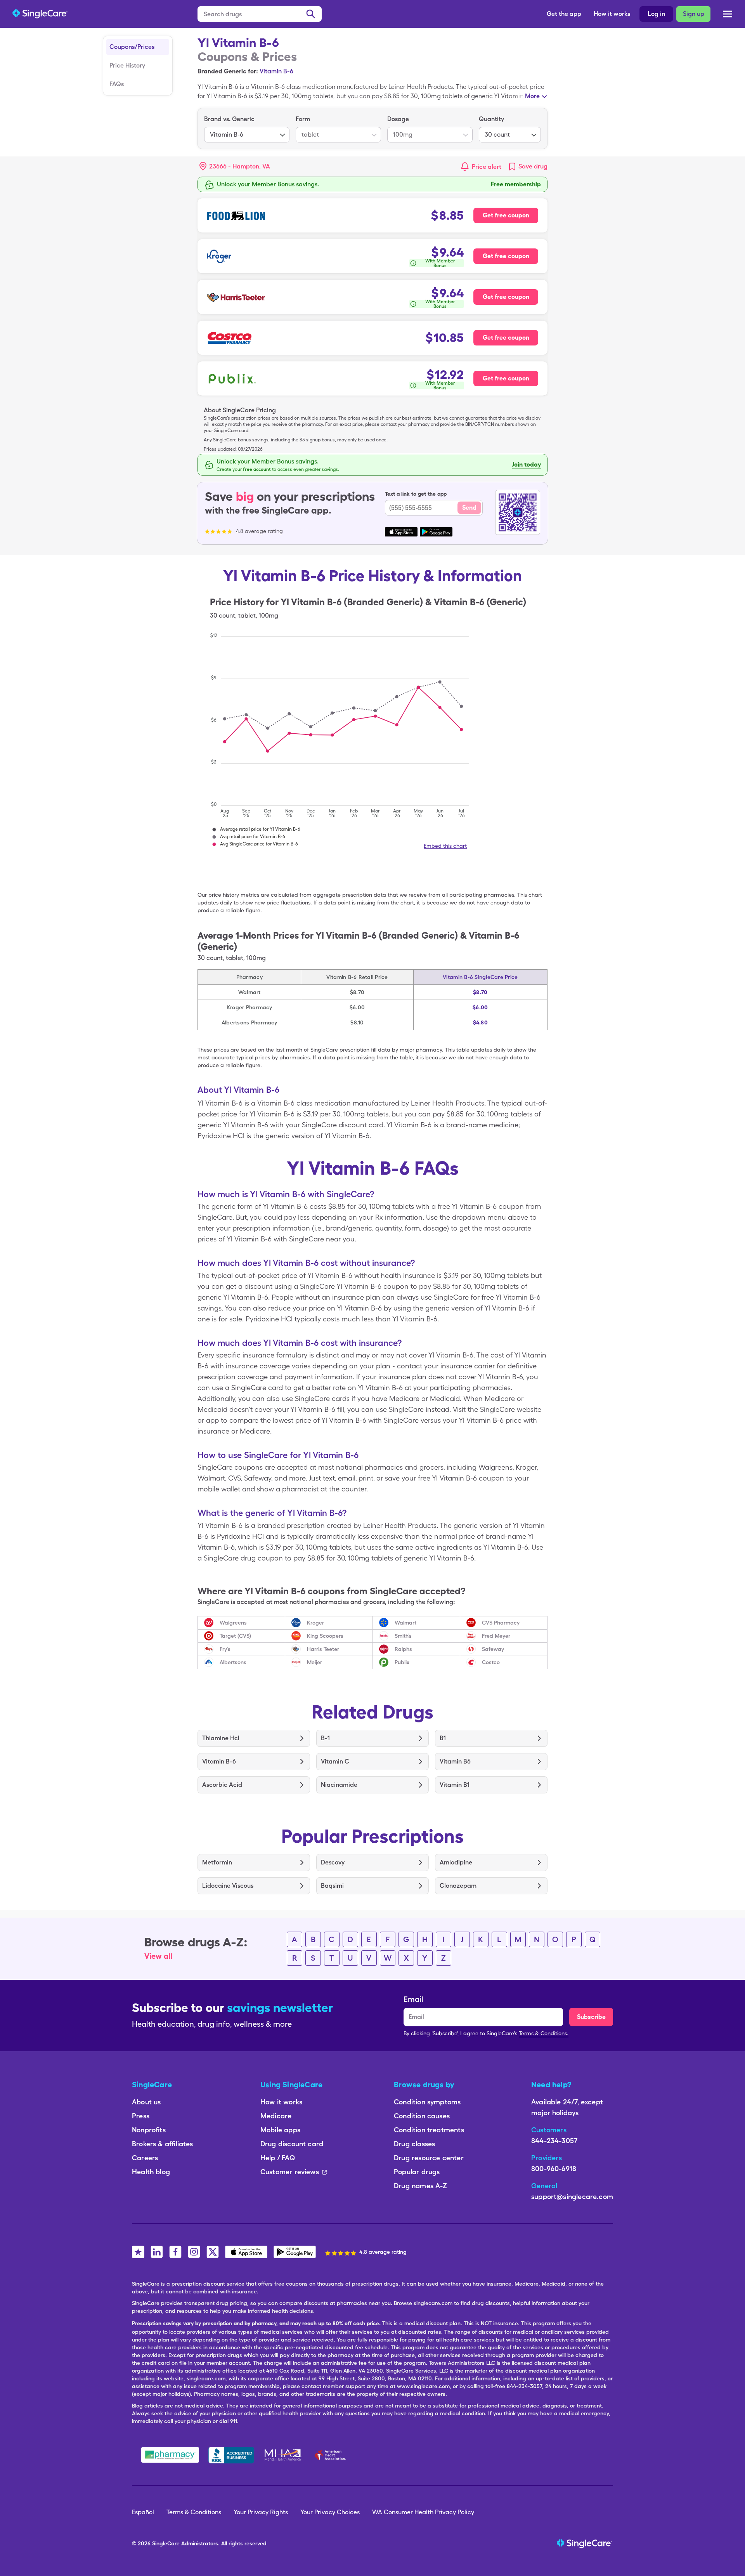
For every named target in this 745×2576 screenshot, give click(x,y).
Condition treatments (429, 2130)
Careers (145, 2158)
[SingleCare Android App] (295, 2252)
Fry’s (225, 1649)
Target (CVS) (235, 1636)
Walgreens (233, 1623)
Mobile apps (280, 2130)
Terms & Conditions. (544, 2033)
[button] (235, 167)
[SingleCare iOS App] (246, 2252)
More (532, 96)
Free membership (516, 184)
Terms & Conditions (194, 2512)
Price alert (487, 167)
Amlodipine (456, 1862)
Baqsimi (332, 1886)
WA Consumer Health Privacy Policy (423, 2512)
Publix (402, 1662)
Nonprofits (149, 2130)
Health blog (151, 2172)
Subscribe (591, 2017)
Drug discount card (292, 2144)
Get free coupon (506, 215)
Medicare (276, 2116)
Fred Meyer (496, 1636)
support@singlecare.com (572, 2197)
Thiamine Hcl (221, 1738)
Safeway (493, 1649)
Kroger (315, 1623)
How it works (612, 14)
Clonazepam (458, 1886)
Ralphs (403, 1649)
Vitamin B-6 (276, 71)
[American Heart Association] (333, 2455)
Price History (127, 65)
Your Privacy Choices (330, 2512)
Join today (527, 464)
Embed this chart (445, 846)
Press (141, 2116)
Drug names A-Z (421, 2186)
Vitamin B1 (455, 1785)
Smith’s (403, 1636)
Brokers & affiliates (163, 2144)
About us (146, 2102)
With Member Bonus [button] (440, 263)
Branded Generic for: (228, 71)
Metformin (217, 1862)
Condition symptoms (427, 2102)
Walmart (405, 1623)
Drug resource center (429, 2158)
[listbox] (247, 128)
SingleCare (166, 2543)
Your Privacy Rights (261, 2512)
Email (413, 1999)
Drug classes (414, 2144)
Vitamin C (335, 1761)
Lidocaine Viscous (228, 1886)
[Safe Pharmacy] (170, 2455)
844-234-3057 (554, 2141)
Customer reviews (290, 2172)
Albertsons (233, 1662)
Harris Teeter (323, 1649)
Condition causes (422, 2116)
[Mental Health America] (283, 2455)
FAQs (117, 84)
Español (143, 2512)
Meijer (314, 1662)
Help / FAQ (278, 2158)
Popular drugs (417, 2172)
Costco (491, 1662)
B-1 (325, 1738)
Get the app (564, 14)
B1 (443, 1738)
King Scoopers (325, 1636)
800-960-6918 (554, 2169)
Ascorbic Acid (222, 1785)
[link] (528, 167)
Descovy (333, 1862)
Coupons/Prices (132, 47)
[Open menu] (728, 15)
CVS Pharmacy (501, 1623)
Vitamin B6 (455, 1761)
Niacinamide (339, 1785)
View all (158, 1956)
